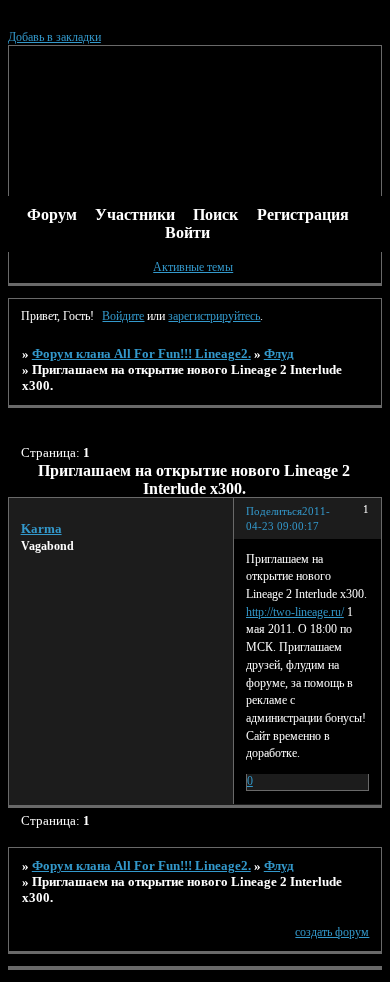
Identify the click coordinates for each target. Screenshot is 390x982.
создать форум (332, 932)
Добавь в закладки (54, 37)
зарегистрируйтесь (214, 316)
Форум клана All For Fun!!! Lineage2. (141, 353)
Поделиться (274, 511)
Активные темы (193, 267)
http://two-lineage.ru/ (295, 612)
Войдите (123, 316)
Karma (41, 528)
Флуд (279, 353)
